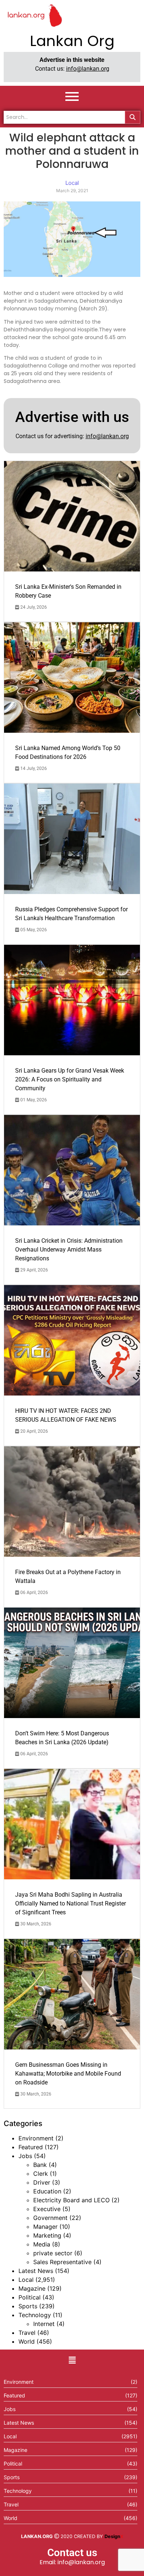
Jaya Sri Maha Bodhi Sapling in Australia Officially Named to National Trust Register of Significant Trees (71, 1903)
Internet (44, 2324)
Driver (42, 2182)
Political (30, 2297)
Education (47, 2191)
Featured (31, 2147)
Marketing (47, 2235)
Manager (45, 2227)
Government (50, 2218)
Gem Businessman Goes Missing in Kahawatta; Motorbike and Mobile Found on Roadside (68, 2074)
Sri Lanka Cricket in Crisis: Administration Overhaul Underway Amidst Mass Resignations (69, 1250)
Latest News (36, 2271)
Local (26, 2280)
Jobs (25, 2156)
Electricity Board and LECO (71, 2200)
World (27, 2341)
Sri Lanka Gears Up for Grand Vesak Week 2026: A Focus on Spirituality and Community (70, 1079)
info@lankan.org (88, 69)
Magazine (32, 2288)
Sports (28, 2306)
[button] (72, 2360)
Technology (35, 2315)
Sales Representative (62, 2262)
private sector (53, 2253)
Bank (40, 2165)
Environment (36, 2138)
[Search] (133, 117)
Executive (47, 2209)
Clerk (41, 2174)
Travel (27, 2333)
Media (42, 2244)
